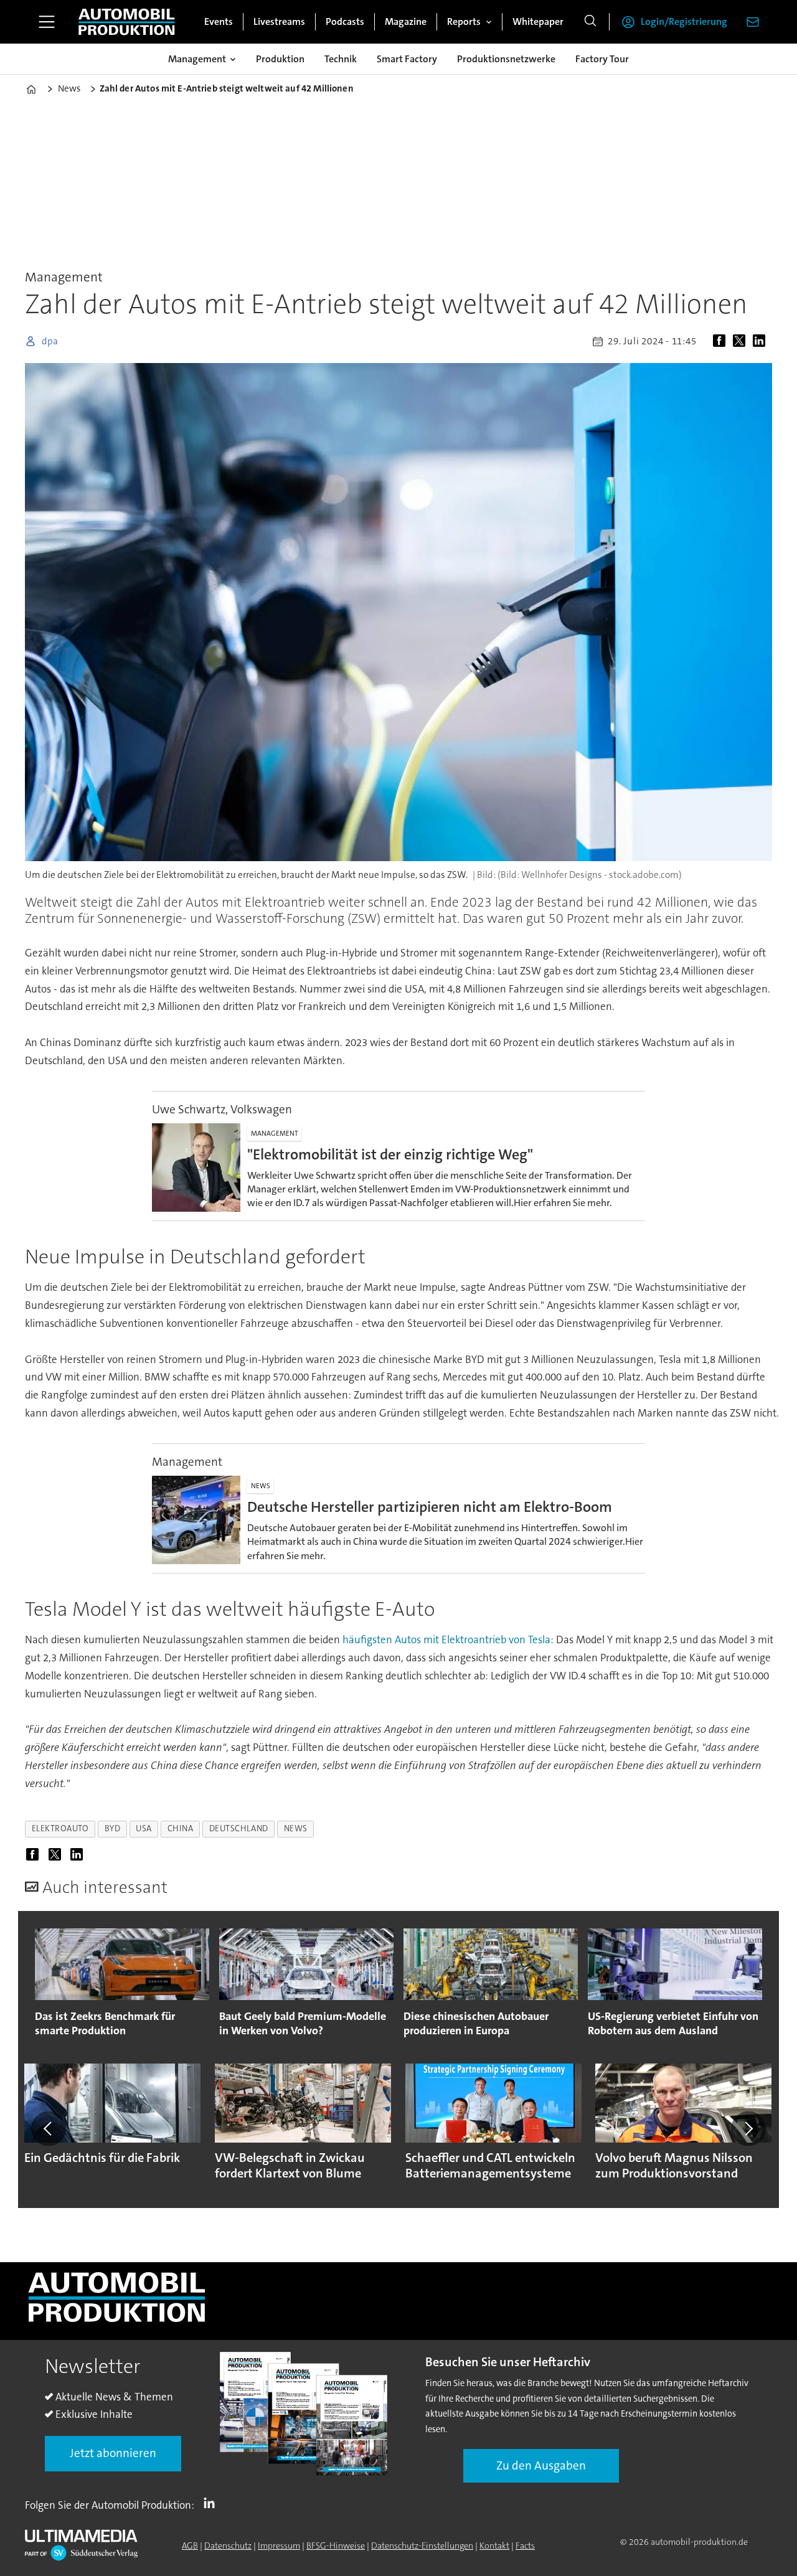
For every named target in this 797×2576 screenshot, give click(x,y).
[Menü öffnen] (47, 22)
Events (219, 21)
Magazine (406, 21)
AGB (190, 2545)
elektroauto (60, 1828)
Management (197, 59)
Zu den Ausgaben (541, 2465)
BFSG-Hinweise (336, 2545)
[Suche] (590, 22)
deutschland (239, 1828)
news (296, 1828)
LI (212, 2503)
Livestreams (279, 21)
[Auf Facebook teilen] (722, 341)
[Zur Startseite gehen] (126, 22)
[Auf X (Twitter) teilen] (742, 341)
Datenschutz (228, 2545)
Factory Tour (602, 59)
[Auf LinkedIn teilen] (762, 341)
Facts (525, 2545)
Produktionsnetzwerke (506, 59)
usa (144, 1828)
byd (113, 1828)
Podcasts (345, 21)
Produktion (280, 59)
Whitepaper (538, 21)
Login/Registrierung (684, 21)
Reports (464, 21)
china (181, 1828)
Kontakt (494, 2545)
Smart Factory (407, 59)
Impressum (279, 2545)
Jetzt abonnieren (113, 2453)
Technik (341, 59)
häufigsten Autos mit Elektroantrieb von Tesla (446, 1639)
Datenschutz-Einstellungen (422, 2545)
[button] (49, 2128)
